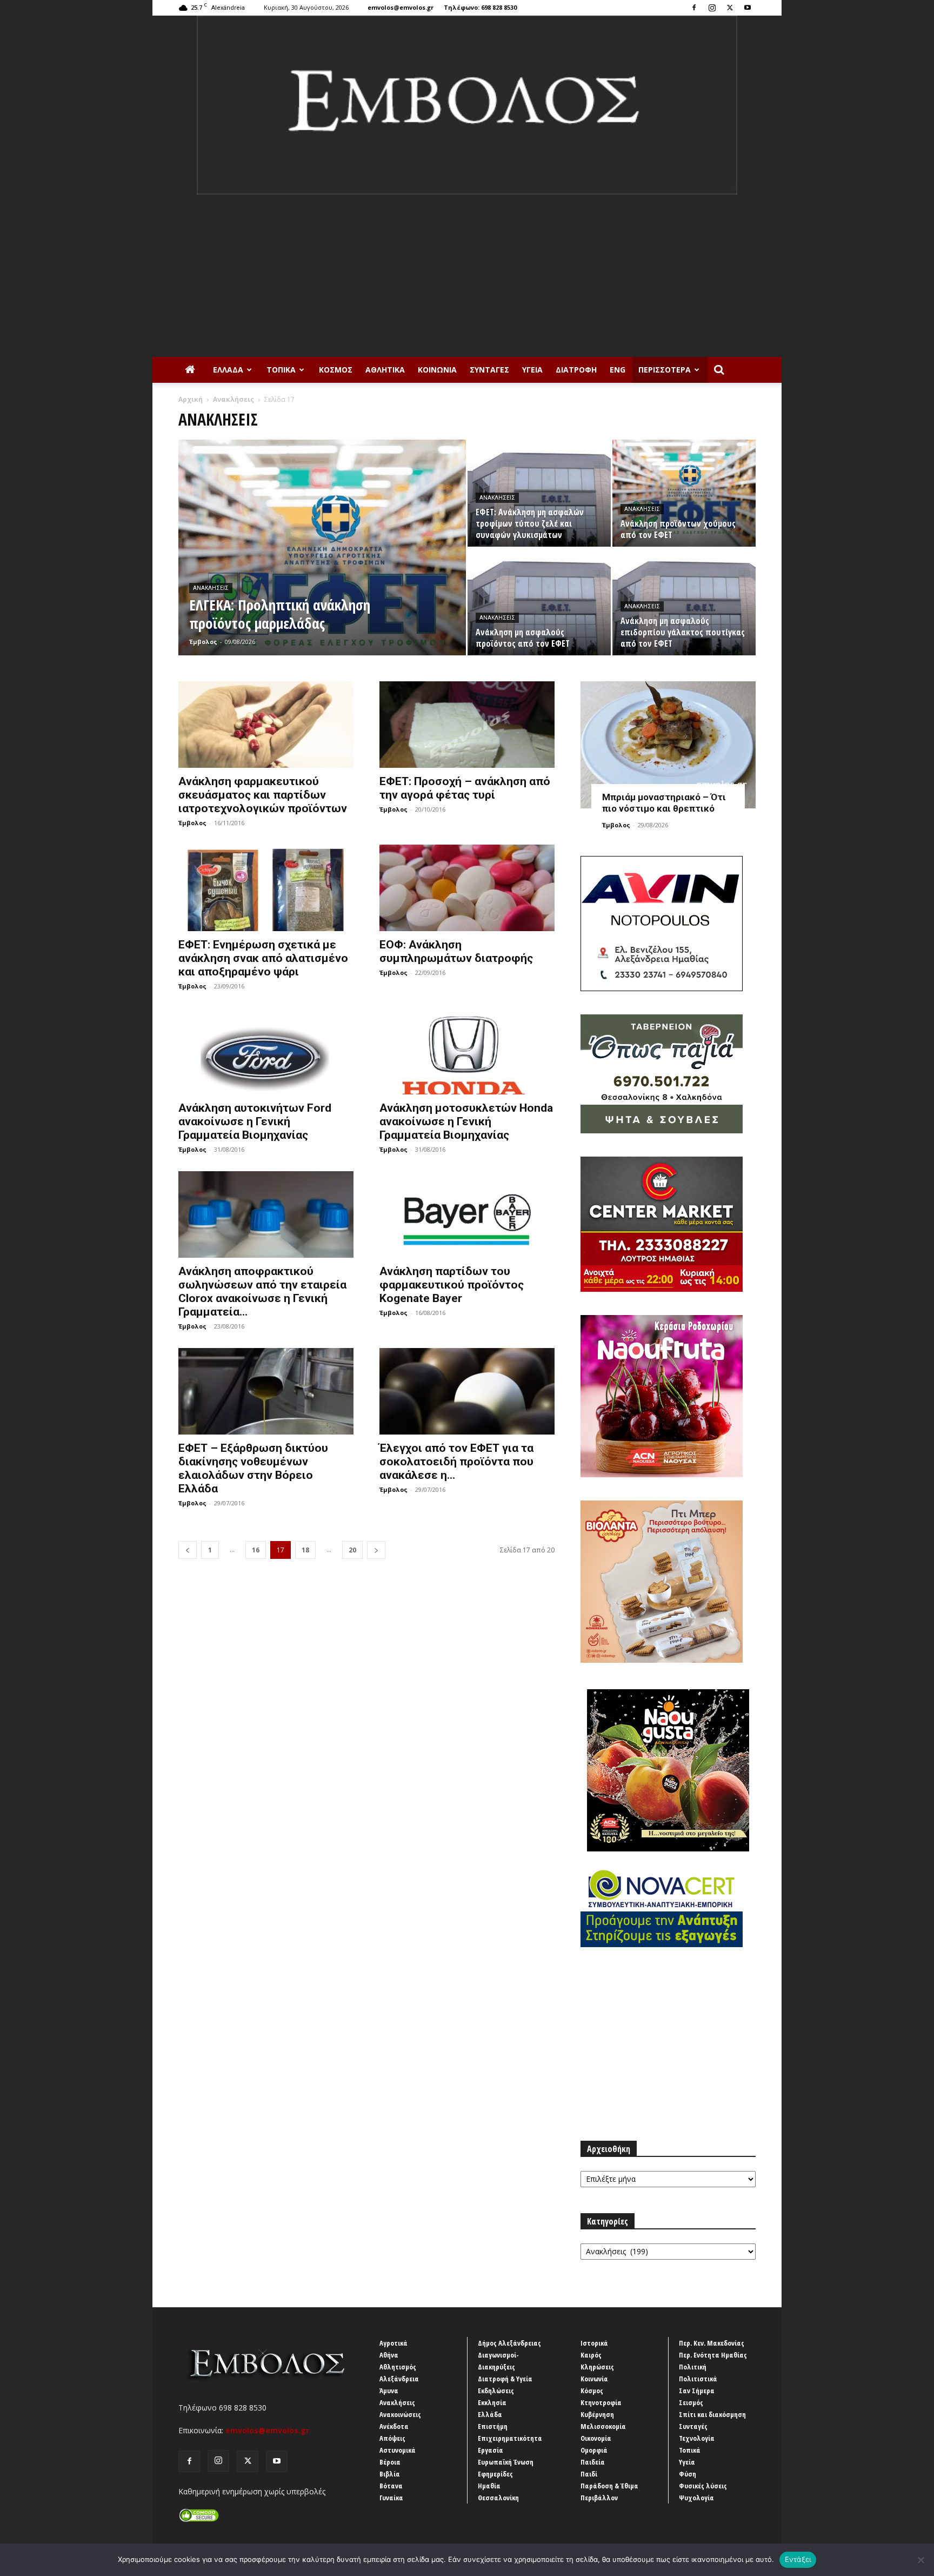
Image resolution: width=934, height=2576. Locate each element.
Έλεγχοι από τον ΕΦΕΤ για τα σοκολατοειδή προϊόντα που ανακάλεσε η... (456, 1462)
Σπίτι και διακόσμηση (712, 2414)
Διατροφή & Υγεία (505, 2379)
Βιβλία (390, 2474)
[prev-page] (188, 1550)
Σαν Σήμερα (697, 2391)
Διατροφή (576, 370)
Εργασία (491, 2450)
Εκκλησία (492, 2402)
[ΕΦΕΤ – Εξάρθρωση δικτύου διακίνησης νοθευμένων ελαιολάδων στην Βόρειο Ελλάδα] (266, 1391)
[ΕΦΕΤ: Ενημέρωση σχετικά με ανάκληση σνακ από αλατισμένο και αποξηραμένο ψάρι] (266, 888)
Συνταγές (489, 370)
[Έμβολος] (467, 105)
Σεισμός (691, 2402)
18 (305, 1550)
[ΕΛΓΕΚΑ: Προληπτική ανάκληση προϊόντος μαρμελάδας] (322, 557)
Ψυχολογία (696, 2498)
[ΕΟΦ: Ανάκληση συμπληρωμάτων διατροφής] (467, 888)
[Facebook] (694, 8)
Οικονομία (596, 2438)
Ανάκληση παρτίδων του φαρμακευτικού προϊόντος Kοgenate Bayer (452, 1285)
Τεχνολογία (697, 2438)
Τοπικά (281, 370)
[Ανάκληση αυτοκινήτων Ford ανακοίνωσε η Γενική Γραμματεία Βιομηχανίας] (266, 1051)
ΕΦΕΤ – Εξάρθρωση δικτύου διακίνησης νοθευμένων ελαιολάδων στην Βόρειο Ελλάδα (253, 1468)
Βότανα (391, 2486)
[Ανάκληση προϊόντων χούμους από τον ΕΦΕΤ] (684, 493)
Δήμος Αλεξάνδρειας (509, 2343)
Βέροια (390, 2462)
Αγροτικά (393, 2343)
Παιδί (589, 2474)
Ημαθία (489, 2486)
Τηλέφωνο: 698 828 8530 (480, 7)
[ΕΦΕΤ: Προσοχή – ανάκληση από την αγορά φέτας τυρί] (467, 725)
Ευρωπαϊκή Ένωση (506, 2462)
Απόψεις (392, 2438)
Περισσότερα (665, 370)
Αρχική (191, 399)
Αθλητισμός (398, 2367)
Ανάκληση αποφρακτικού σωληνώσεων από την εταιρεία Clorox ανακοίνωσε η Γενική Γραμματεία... (262, 1292)
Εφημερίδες (495, 2474)
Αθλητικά (385, 370)
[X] (730, 8)
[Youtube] (748, 8)
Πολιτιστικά (698, 2379)
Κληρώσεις (597, 2367)
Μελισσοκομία (603, 2426)
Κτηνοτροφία (601, 2402)
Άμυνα (389, 2391)
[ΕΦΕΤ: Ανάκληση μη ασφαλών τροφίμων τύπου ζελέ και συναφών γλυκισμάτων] (539, 493)
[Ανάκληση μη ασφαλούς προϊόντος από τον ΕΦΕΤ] (539, 602)
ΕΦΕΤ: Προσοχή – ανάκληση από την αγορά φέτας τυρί (465, 788)
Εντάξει (798, 2559)
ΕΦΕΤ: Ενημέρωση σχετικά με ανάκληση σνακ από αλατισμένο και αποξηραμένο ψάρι (263, 958)
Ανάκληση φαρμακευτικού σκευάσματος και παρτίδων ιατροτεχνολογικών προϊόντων (263, 795)
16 (256, 1550)
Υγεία (532, 370)
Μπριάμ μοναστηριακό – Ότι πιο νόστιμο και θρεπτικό (664, 803)
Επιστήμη (493, 2426)
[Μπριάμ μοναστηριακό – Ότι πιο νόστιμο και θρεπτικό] (668, 745)
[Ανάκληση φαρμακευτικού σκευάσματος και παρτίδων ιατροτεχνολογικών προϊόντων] (266, 725)
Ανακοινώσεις (400, 2414)
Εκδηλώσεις (496, 2391)
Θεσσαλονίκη (498, 2498)
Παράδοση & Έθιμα (609, 2486)
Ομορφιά (594, 2450)
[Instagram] (712, 8)
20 (352, 1550)
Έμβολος (203, 642)
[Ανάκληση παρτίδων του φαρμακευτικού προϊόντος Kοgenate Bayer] (467, 1214)
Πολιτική (693, 2367)
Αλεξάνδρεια (399, 2379)
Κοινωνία (437, 370)
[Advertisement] (467, 276)
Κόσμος (336, 370)
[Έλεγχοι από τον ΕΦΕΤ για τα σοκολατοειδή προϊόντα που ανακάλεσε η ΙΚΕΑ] (467, 1391)
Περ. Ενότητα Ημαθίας (713, 2355)
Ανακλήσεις (234, 399)
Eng (618, 370)
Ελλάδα (228, 370)
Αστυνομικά (398, 2450)
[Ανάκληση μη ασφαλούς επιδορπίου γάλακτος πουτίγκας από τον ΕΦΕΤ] (684, 602)
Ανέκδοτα (394, 2426)
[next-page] (376, 1550)
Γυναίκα (391, 2498)
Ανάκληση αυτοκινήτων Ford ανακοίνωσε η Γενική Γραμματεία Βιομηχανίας (255, 1121)
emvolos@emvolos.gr (401, 7)
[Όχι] (920, 2560)
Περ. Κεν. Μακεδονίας (712, 2343)
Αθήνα (389, 2355)
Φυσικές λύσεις (703, 2486)
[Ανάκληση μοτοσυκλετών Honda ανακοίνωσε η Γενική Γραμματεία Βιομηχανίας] (467, 1051)
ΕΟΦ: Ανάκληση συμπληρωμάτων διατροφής (456, 951)
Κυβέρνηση (597, 2414)
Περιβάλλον (599, 2498)
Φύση (688, 2474)
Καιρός (591, 2355)
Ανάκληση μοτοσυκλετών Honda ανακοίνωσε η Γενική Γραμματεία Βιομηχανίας (466, 1121)
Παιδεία (593, 2462)
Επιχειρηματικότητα (510, 2438)
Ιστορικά (594, 2343)
